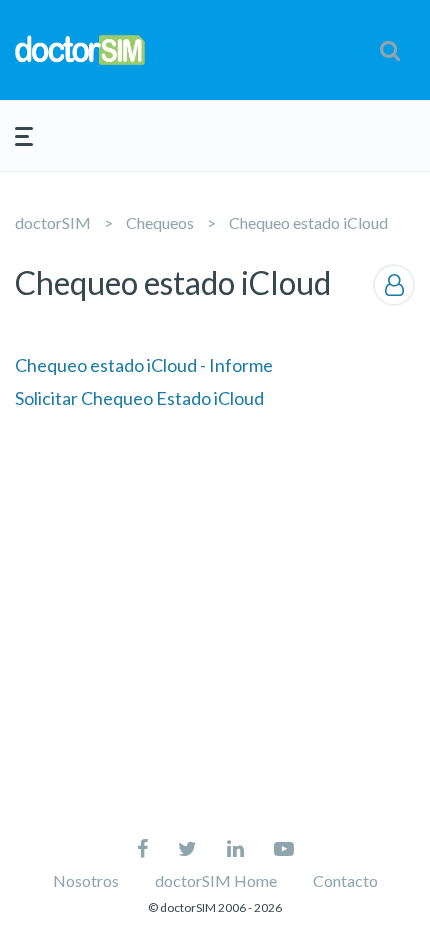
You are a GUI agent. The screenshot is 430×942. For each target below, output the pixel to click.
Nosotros (86, 880)
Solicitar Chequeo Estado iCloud (139, 398)
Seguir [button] (394, 285)
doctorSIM (53, 222)
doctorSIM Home (216, 880)
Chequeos (160, 222)
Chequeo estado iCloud (308, 222)
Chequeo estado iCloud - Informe (144, 365)
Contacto (345, 880)
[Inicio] (80, 50)
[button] (390, 50)
